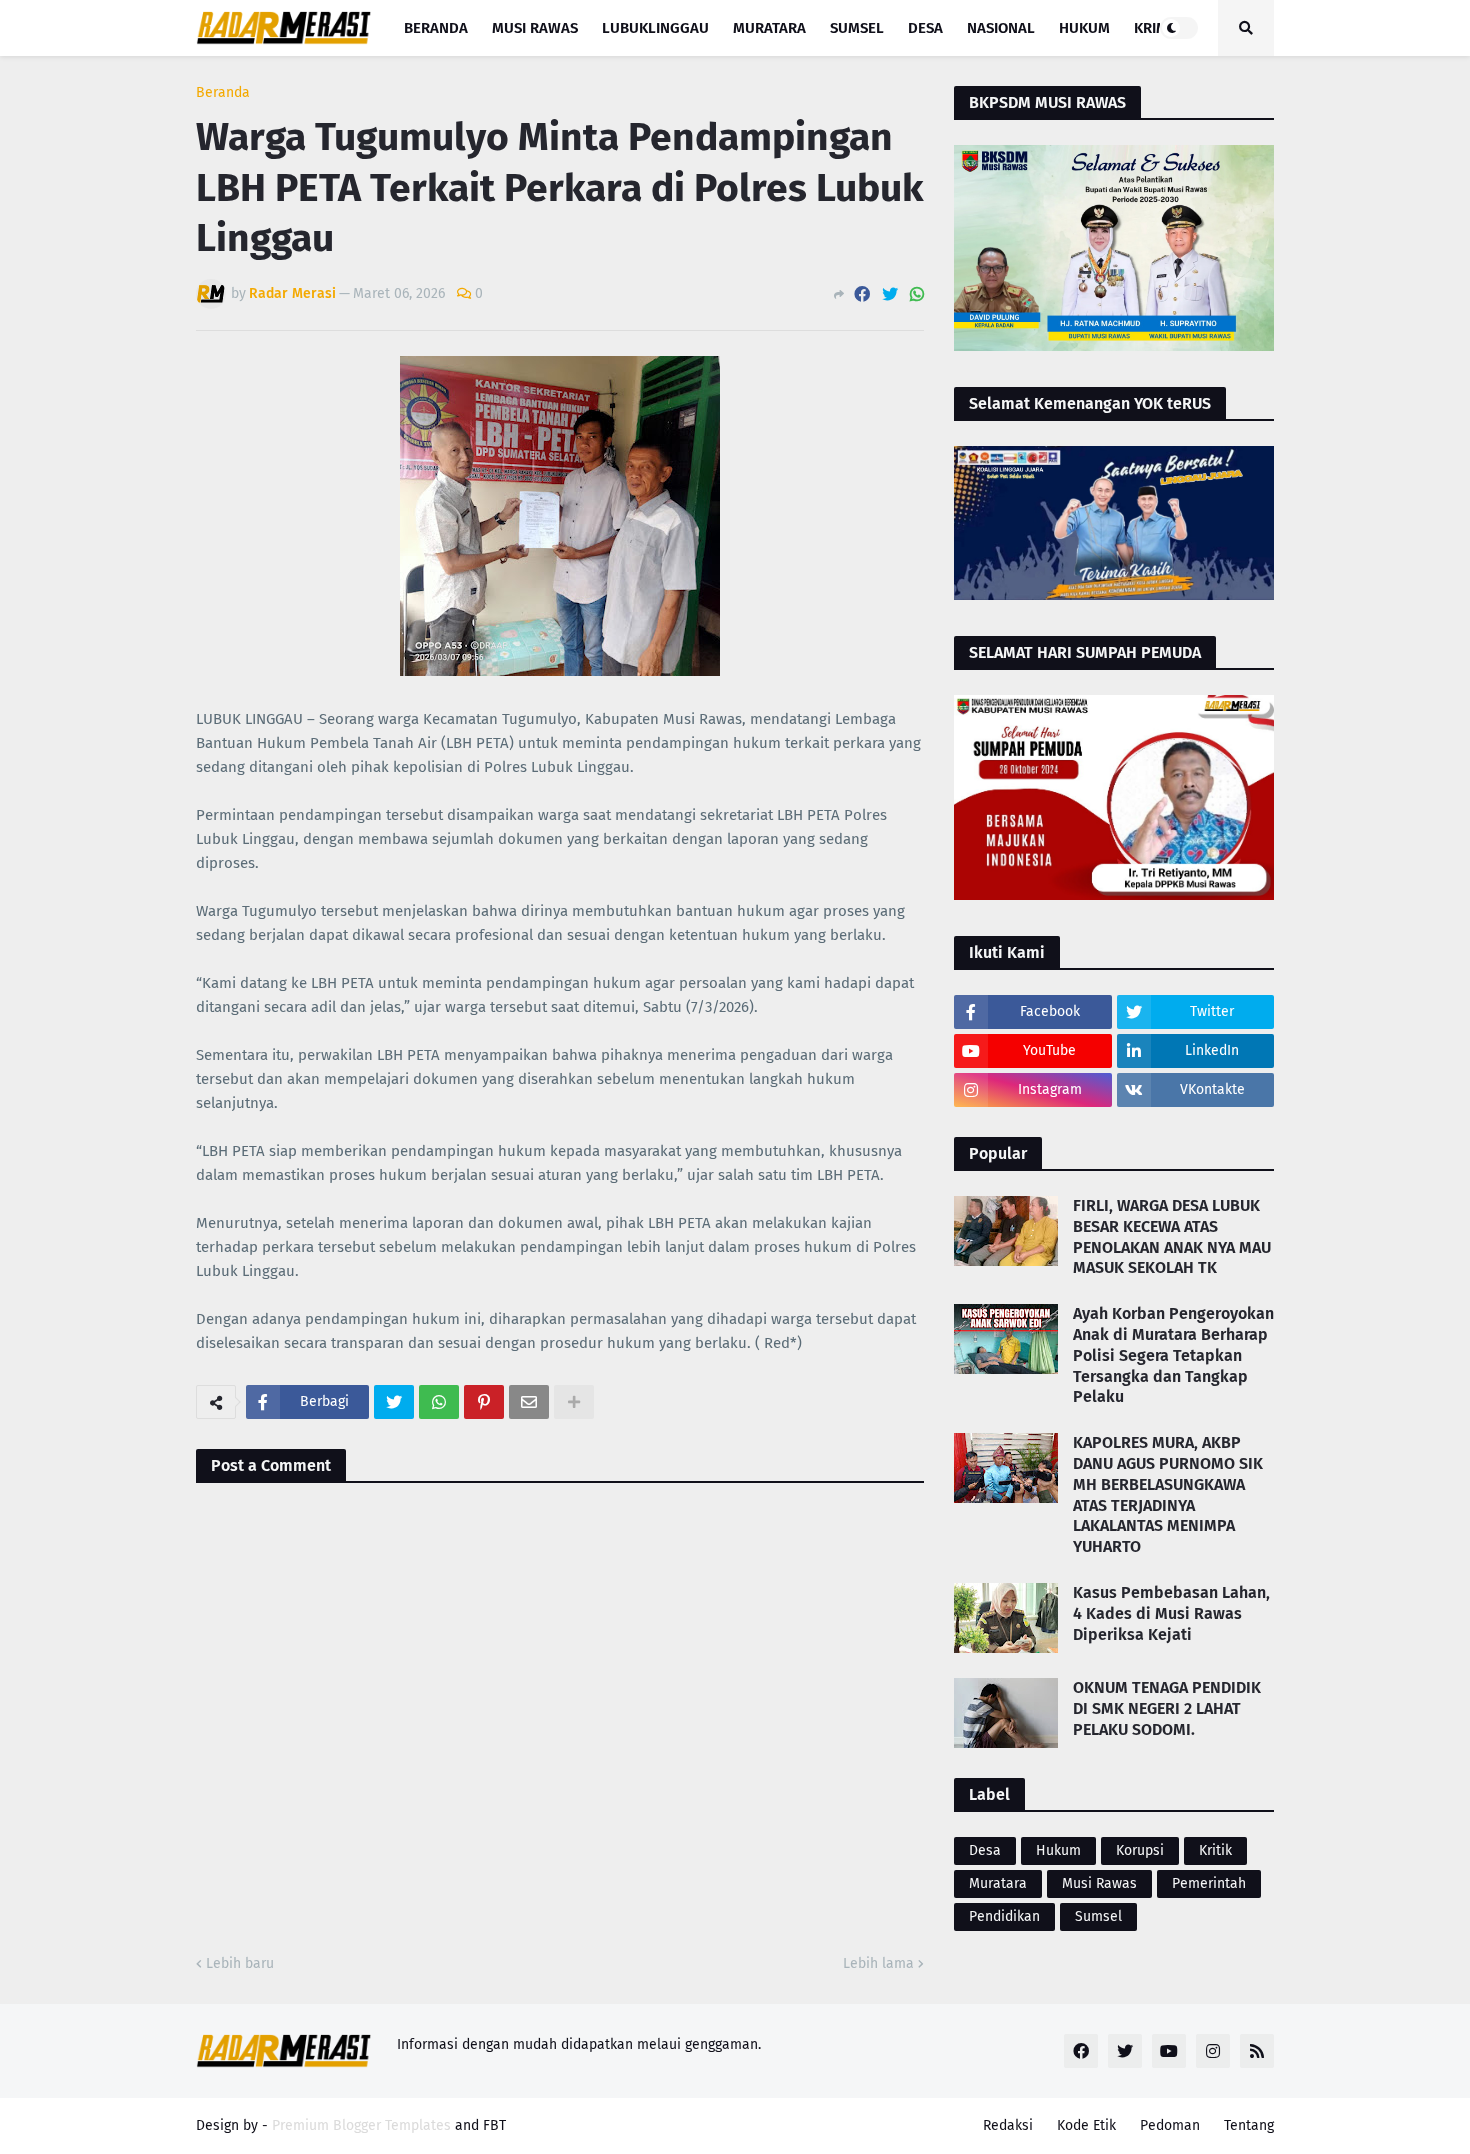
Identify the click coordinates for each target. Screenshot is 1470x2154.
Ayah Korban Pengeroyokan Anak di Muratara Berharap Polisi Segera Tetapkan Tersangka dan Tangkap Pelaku (1173, 1355)
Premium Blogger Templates (361, 2125)
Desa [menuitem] (925, 28)
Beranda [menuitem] (436, 28)
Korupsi (1140, 1850)
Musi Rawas (1099, 1883)
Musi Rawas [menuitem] (535, 28)
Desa (985, 1850)
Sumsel (1098, 1916)
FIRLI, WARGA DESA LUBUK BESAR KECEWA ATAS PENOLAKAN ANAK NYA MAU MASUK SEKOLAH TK (1172, 1236)
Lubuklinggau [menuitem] (655, 28)
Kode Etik (1086, 2125)
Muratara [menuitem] (769, 28)
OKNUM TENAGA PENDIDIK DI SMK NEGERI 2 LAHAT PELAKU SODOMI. (1167, 1708)
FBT (494, 2125)
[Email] (529, 1402)
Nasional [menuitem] (1001, 28)
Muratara (998, 1883)
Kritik (1215, 1850)
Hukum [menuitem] (1084, 28)
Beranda (223, 93)
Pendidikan (1004, 1916)
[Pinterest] (484, 1402)
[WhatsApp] (917, 294)
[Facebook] (862, 294)
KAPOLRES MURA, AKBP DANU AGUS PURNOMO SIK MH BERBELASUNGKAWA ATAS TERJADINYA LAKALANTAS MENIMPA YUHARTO (1168, 1494)
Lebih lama (878, 1963)
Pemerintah (1209, 1883)
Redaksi (1008, 2125)
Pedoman (1170, 2125)
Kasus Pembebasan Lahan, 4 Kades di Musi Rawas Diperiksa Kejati (1171, 1613)
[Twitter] (890, 294)
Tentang (1249, 2125)
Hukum (1058, 1850)
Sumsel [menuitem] (857, 28)
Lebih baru (240, 1963)
